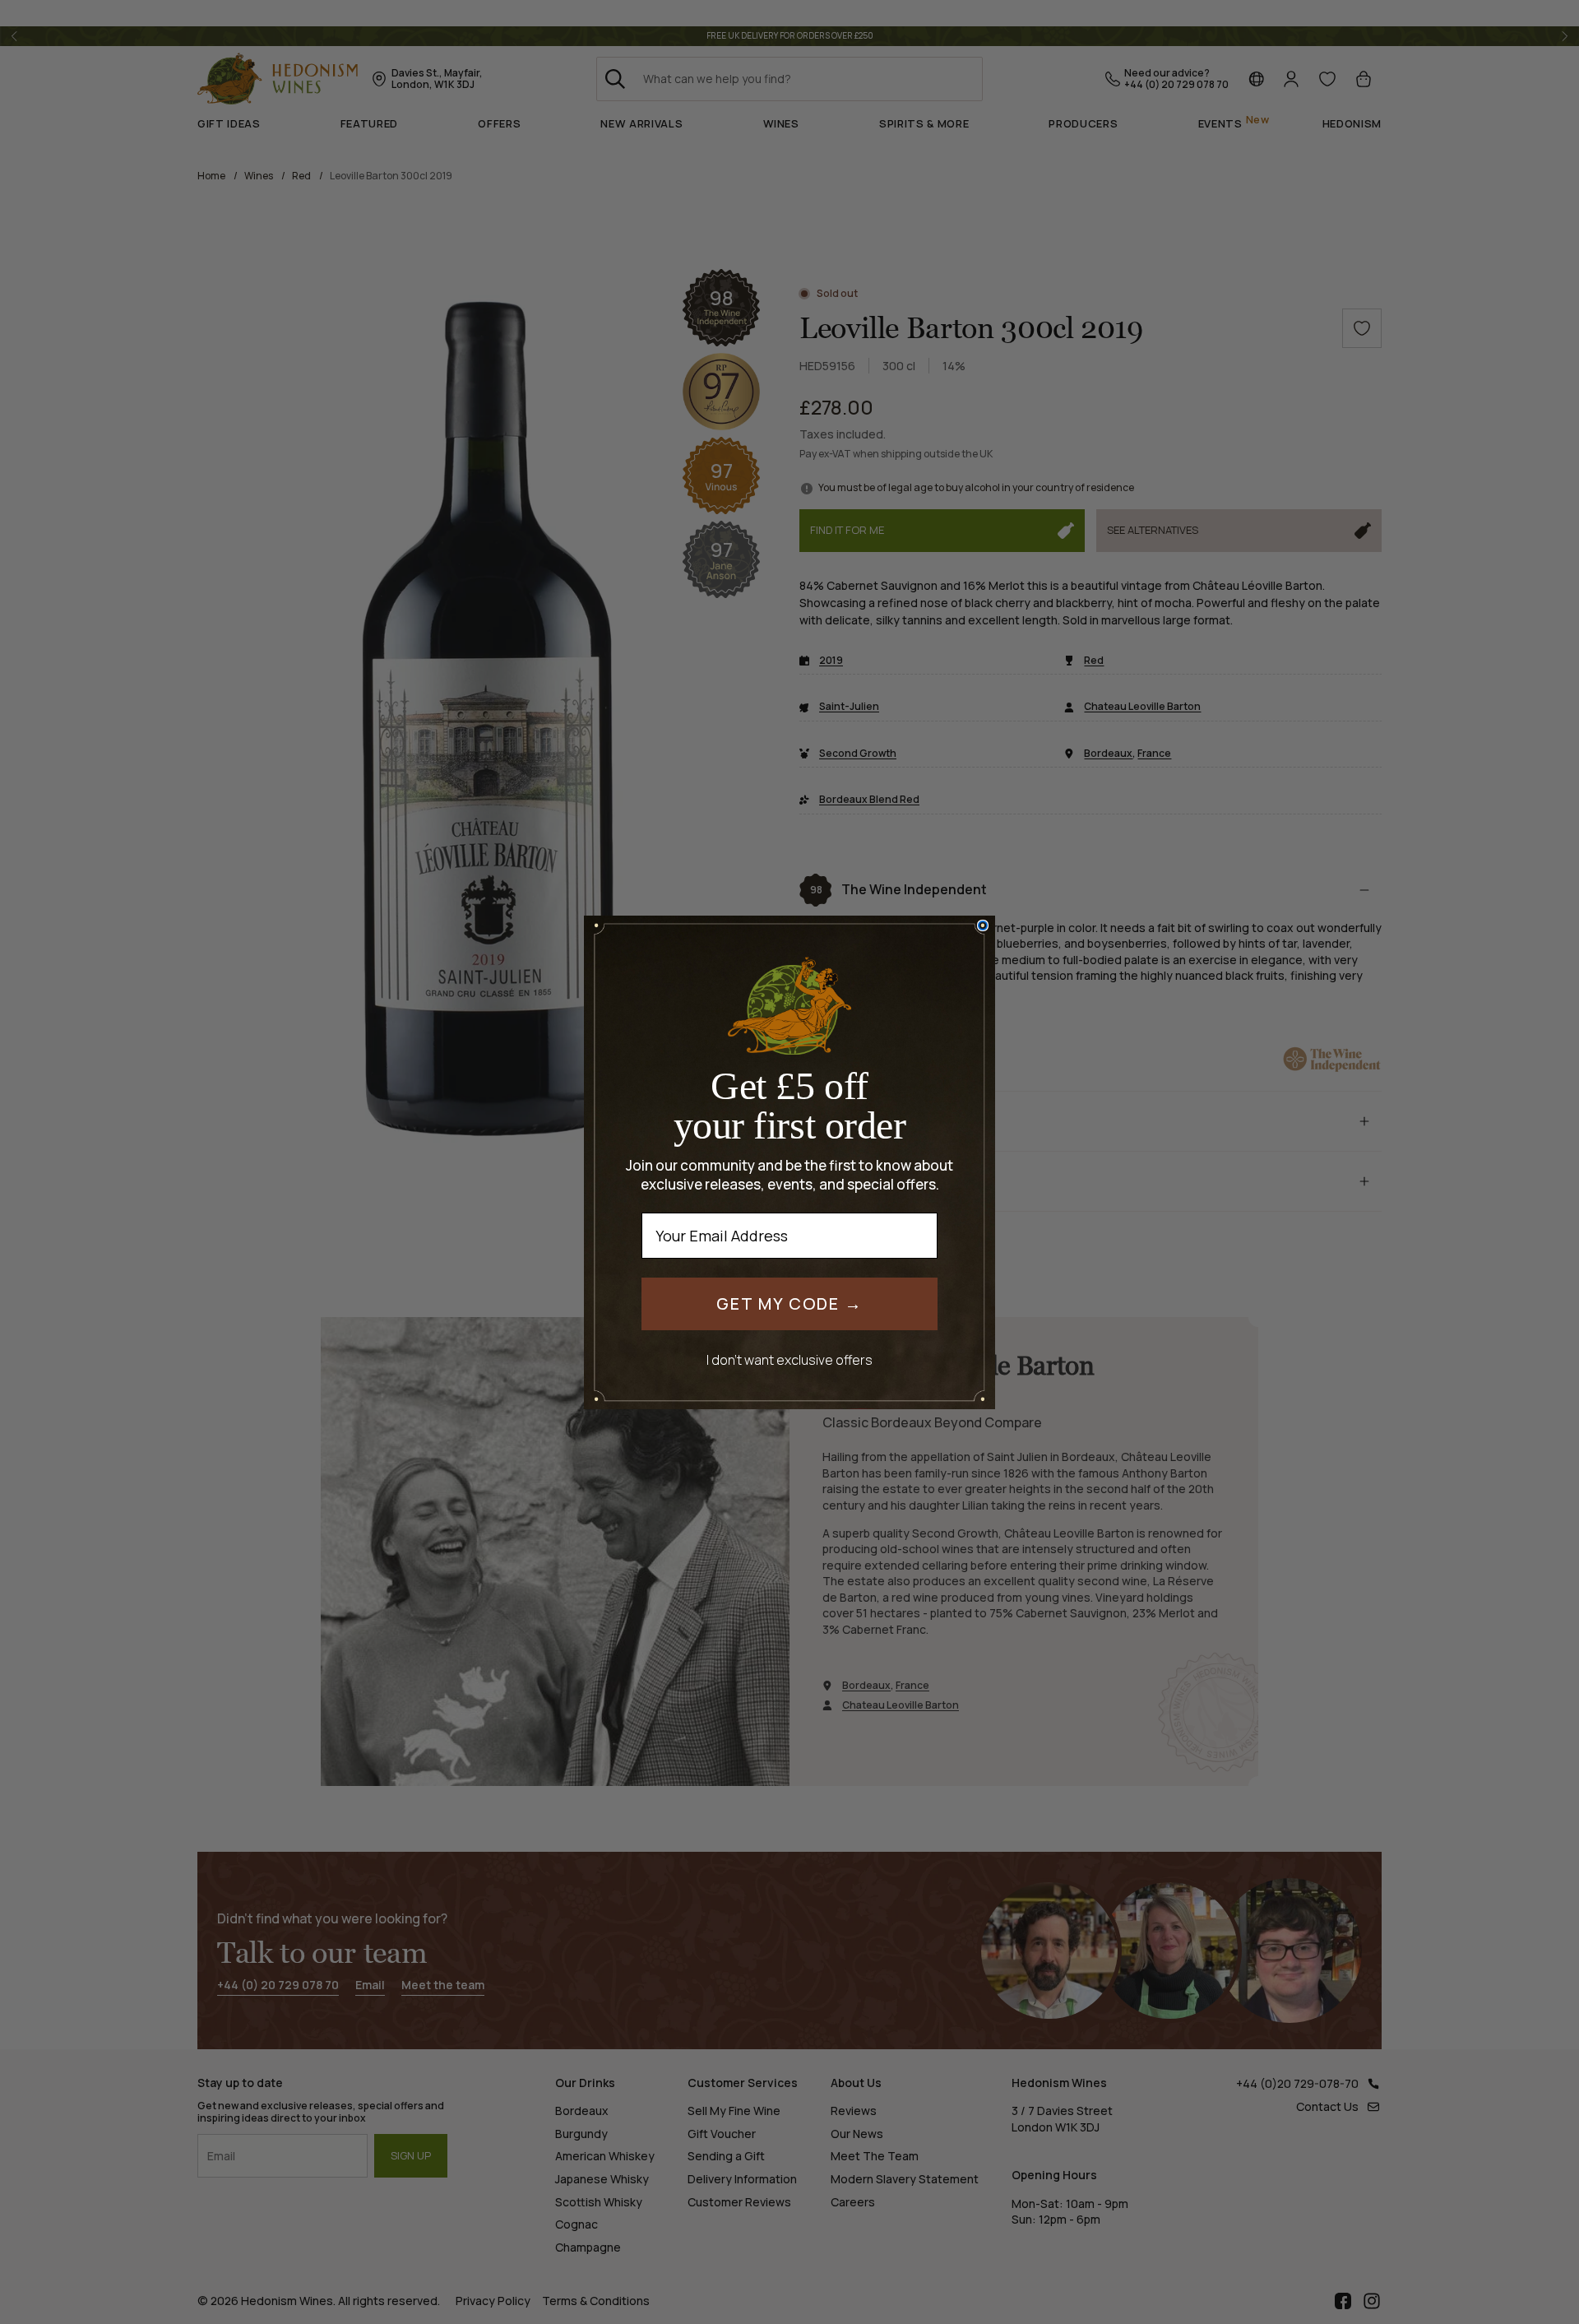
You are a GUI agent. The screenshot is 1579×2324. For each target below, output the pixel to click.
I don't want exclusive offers (789, 1359)
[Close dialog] (983, 925)
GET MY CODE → (789, 1303)
